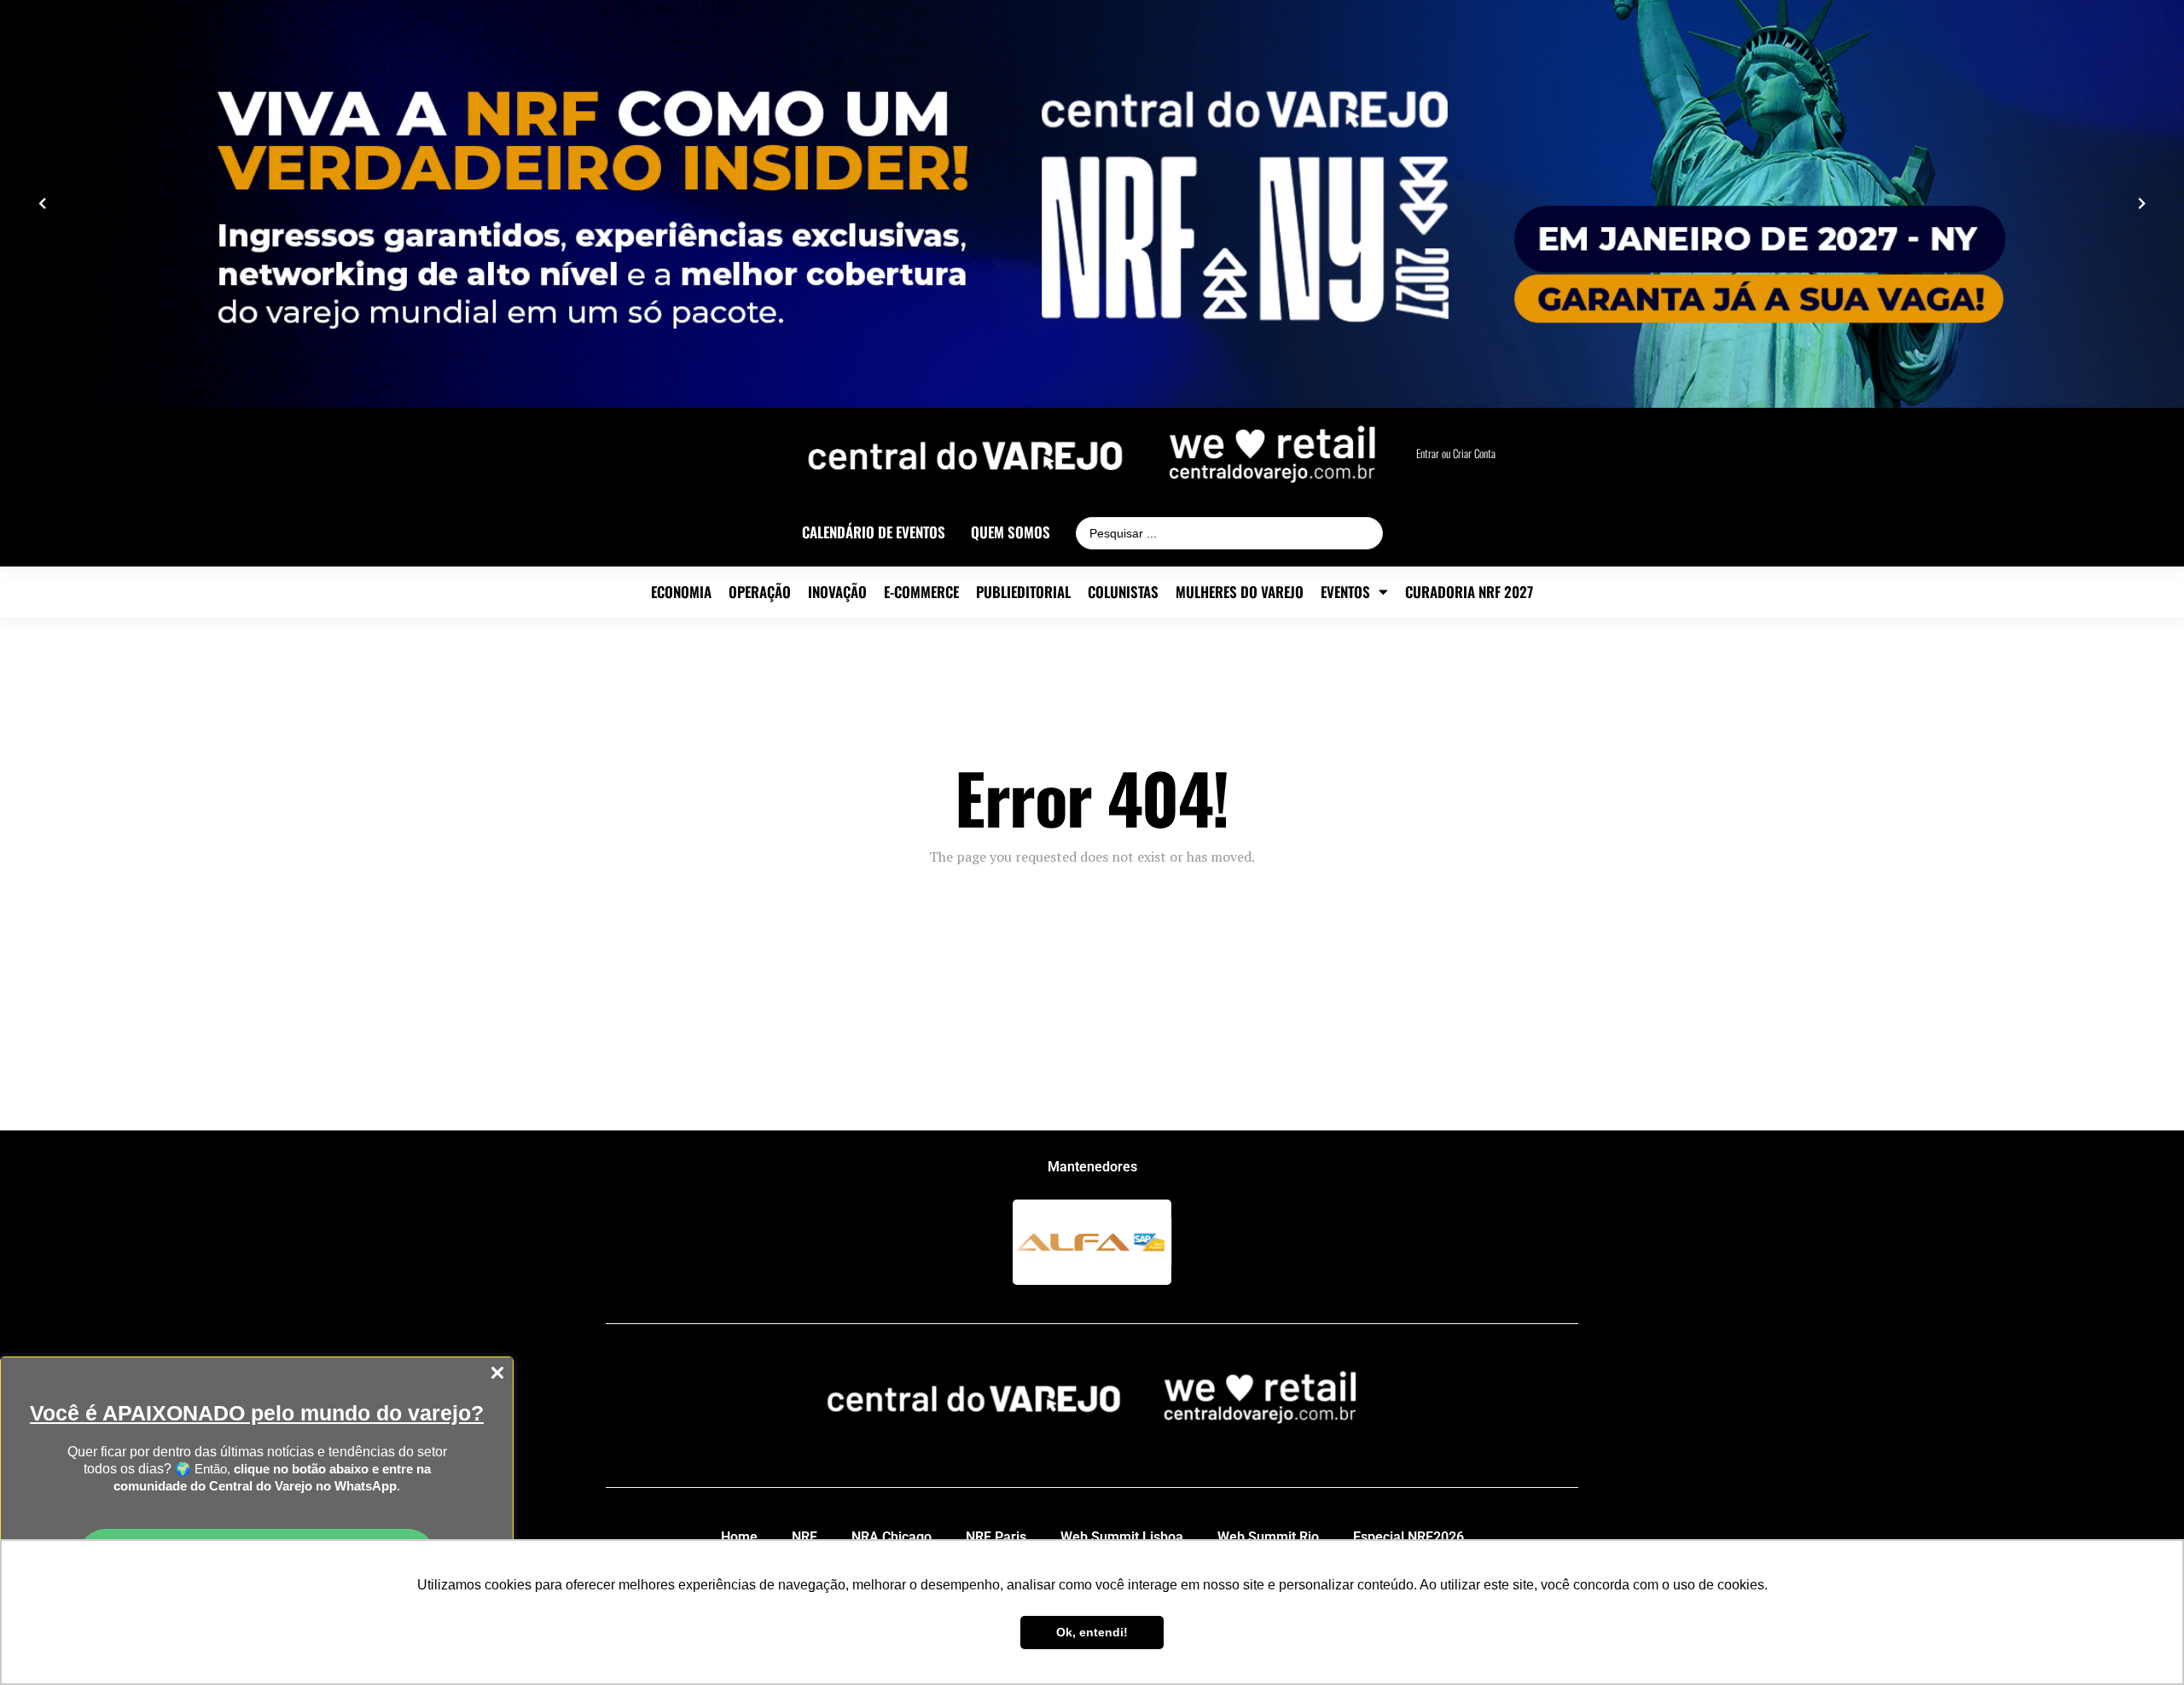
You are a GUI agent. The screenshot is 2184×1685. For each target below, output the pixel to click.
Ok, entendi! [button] (1092, 1632)
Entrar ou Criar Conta (1456, 453)
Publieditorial (1023, 592)
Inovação (837, 592)
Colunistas (1123, 592)
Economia (681, 592)
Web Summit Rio (1268, 1537)
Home (739, 1537)
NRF (804, 1537)
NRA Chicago (892, 1537)
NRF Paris (996, 1537)
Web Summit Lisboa (1122, 1537)
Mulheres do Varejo (1240, 592)
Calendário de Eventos (874, 532)
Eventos (1345, 592)
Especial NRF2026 (1409, 1537)
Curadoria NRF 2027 (1469, 592)
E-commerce (921, 592)
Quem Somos (1011, 532)
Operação (760, 592)
